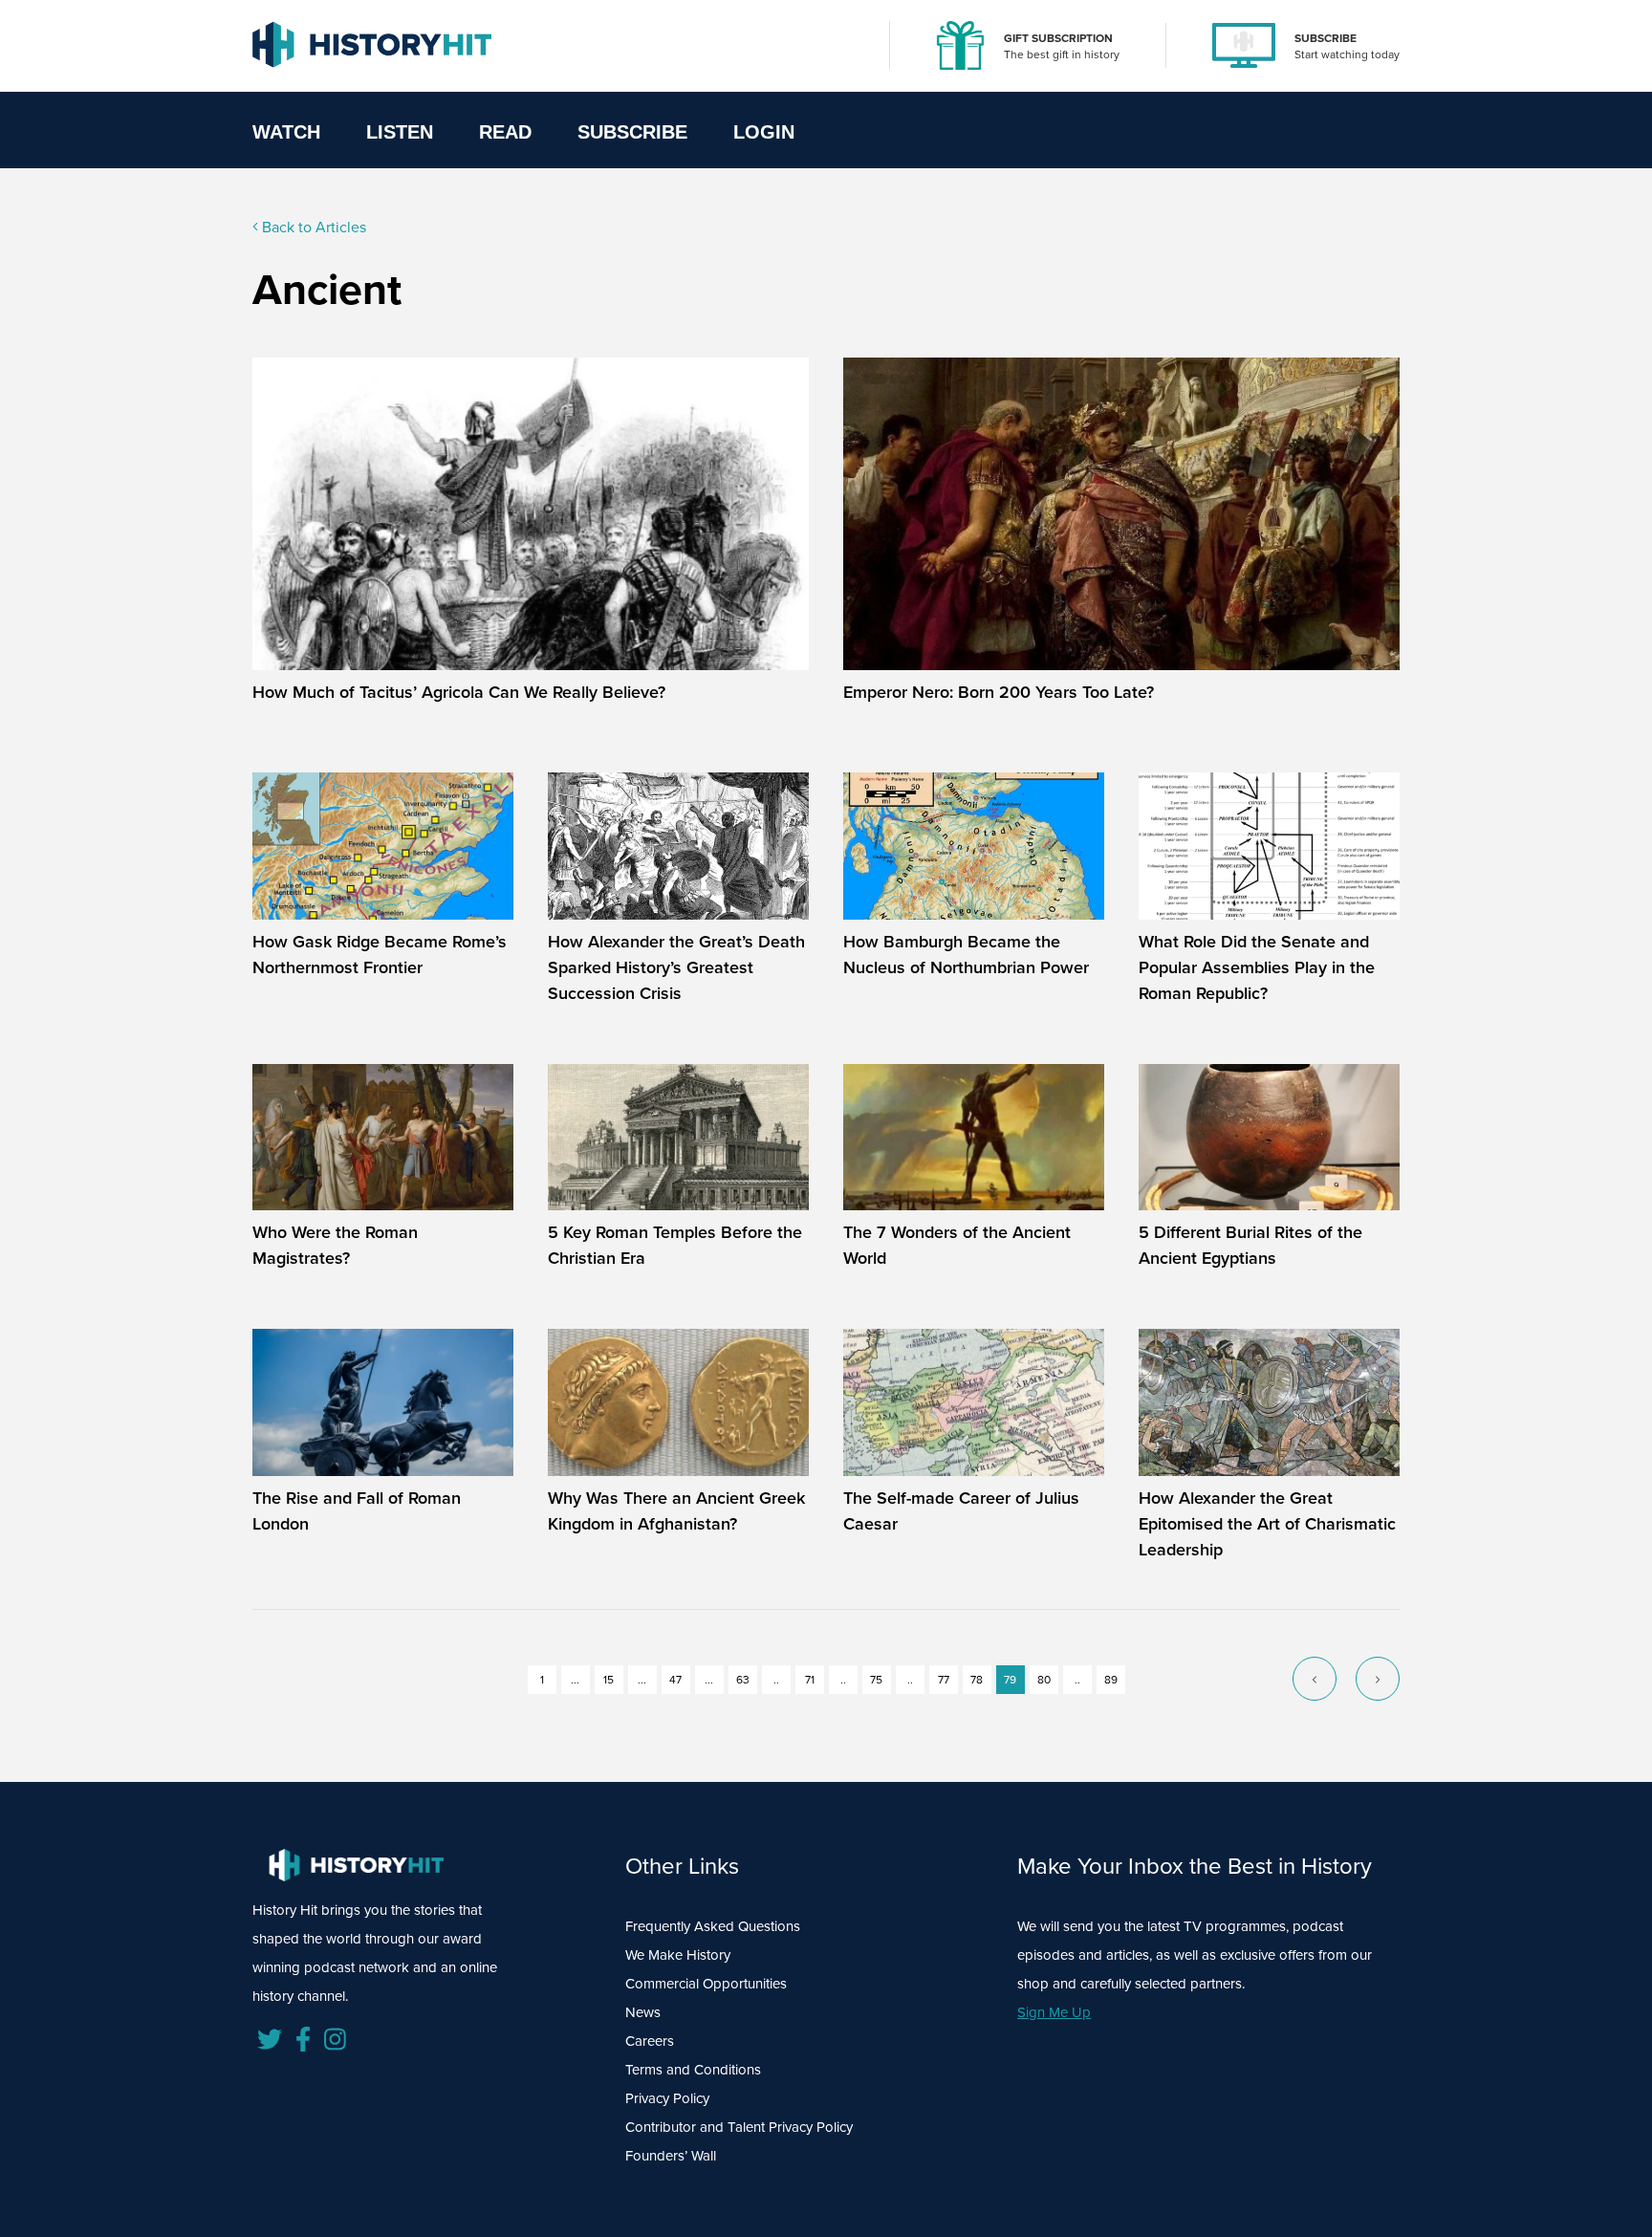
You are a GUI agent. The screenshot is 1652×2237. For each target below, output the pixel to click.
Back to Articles (312, 227)
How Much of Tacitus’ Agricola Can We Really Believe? (459, 692)
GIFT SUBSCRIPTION (1058, 38)
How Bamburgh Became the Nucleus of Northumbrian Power (966, 955)
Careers (650, 2041)
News (643, 2012)
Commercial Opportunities (706, 1984)
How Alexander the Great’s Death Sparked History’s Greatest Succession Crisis (676, 967)
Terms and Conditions (693, 2070)
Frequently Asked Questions (713, 1926)
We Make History (678, 1955)
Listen (400, 132)
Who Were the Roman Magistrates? (335, 1245)
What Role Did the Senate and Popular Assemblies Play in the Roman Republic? (1257, 967)
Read (505, 132)
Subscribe (632, 132)
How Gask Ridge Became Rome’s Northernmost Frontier (380, 955)
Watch (286, 132)
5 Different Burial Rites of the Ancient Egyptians (1250, 1245)
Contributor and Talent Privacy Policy (739, 2127)
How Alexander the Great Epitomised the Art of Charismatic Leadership (1267, 1524)
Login (764, 132)
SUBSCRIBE (1326, 38)
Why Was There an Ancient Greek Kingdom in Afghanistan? (676, 1511)
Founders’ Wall (671, 2156)
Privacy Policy (667, 2098)
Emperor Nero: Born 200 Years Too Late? (999, 692)
